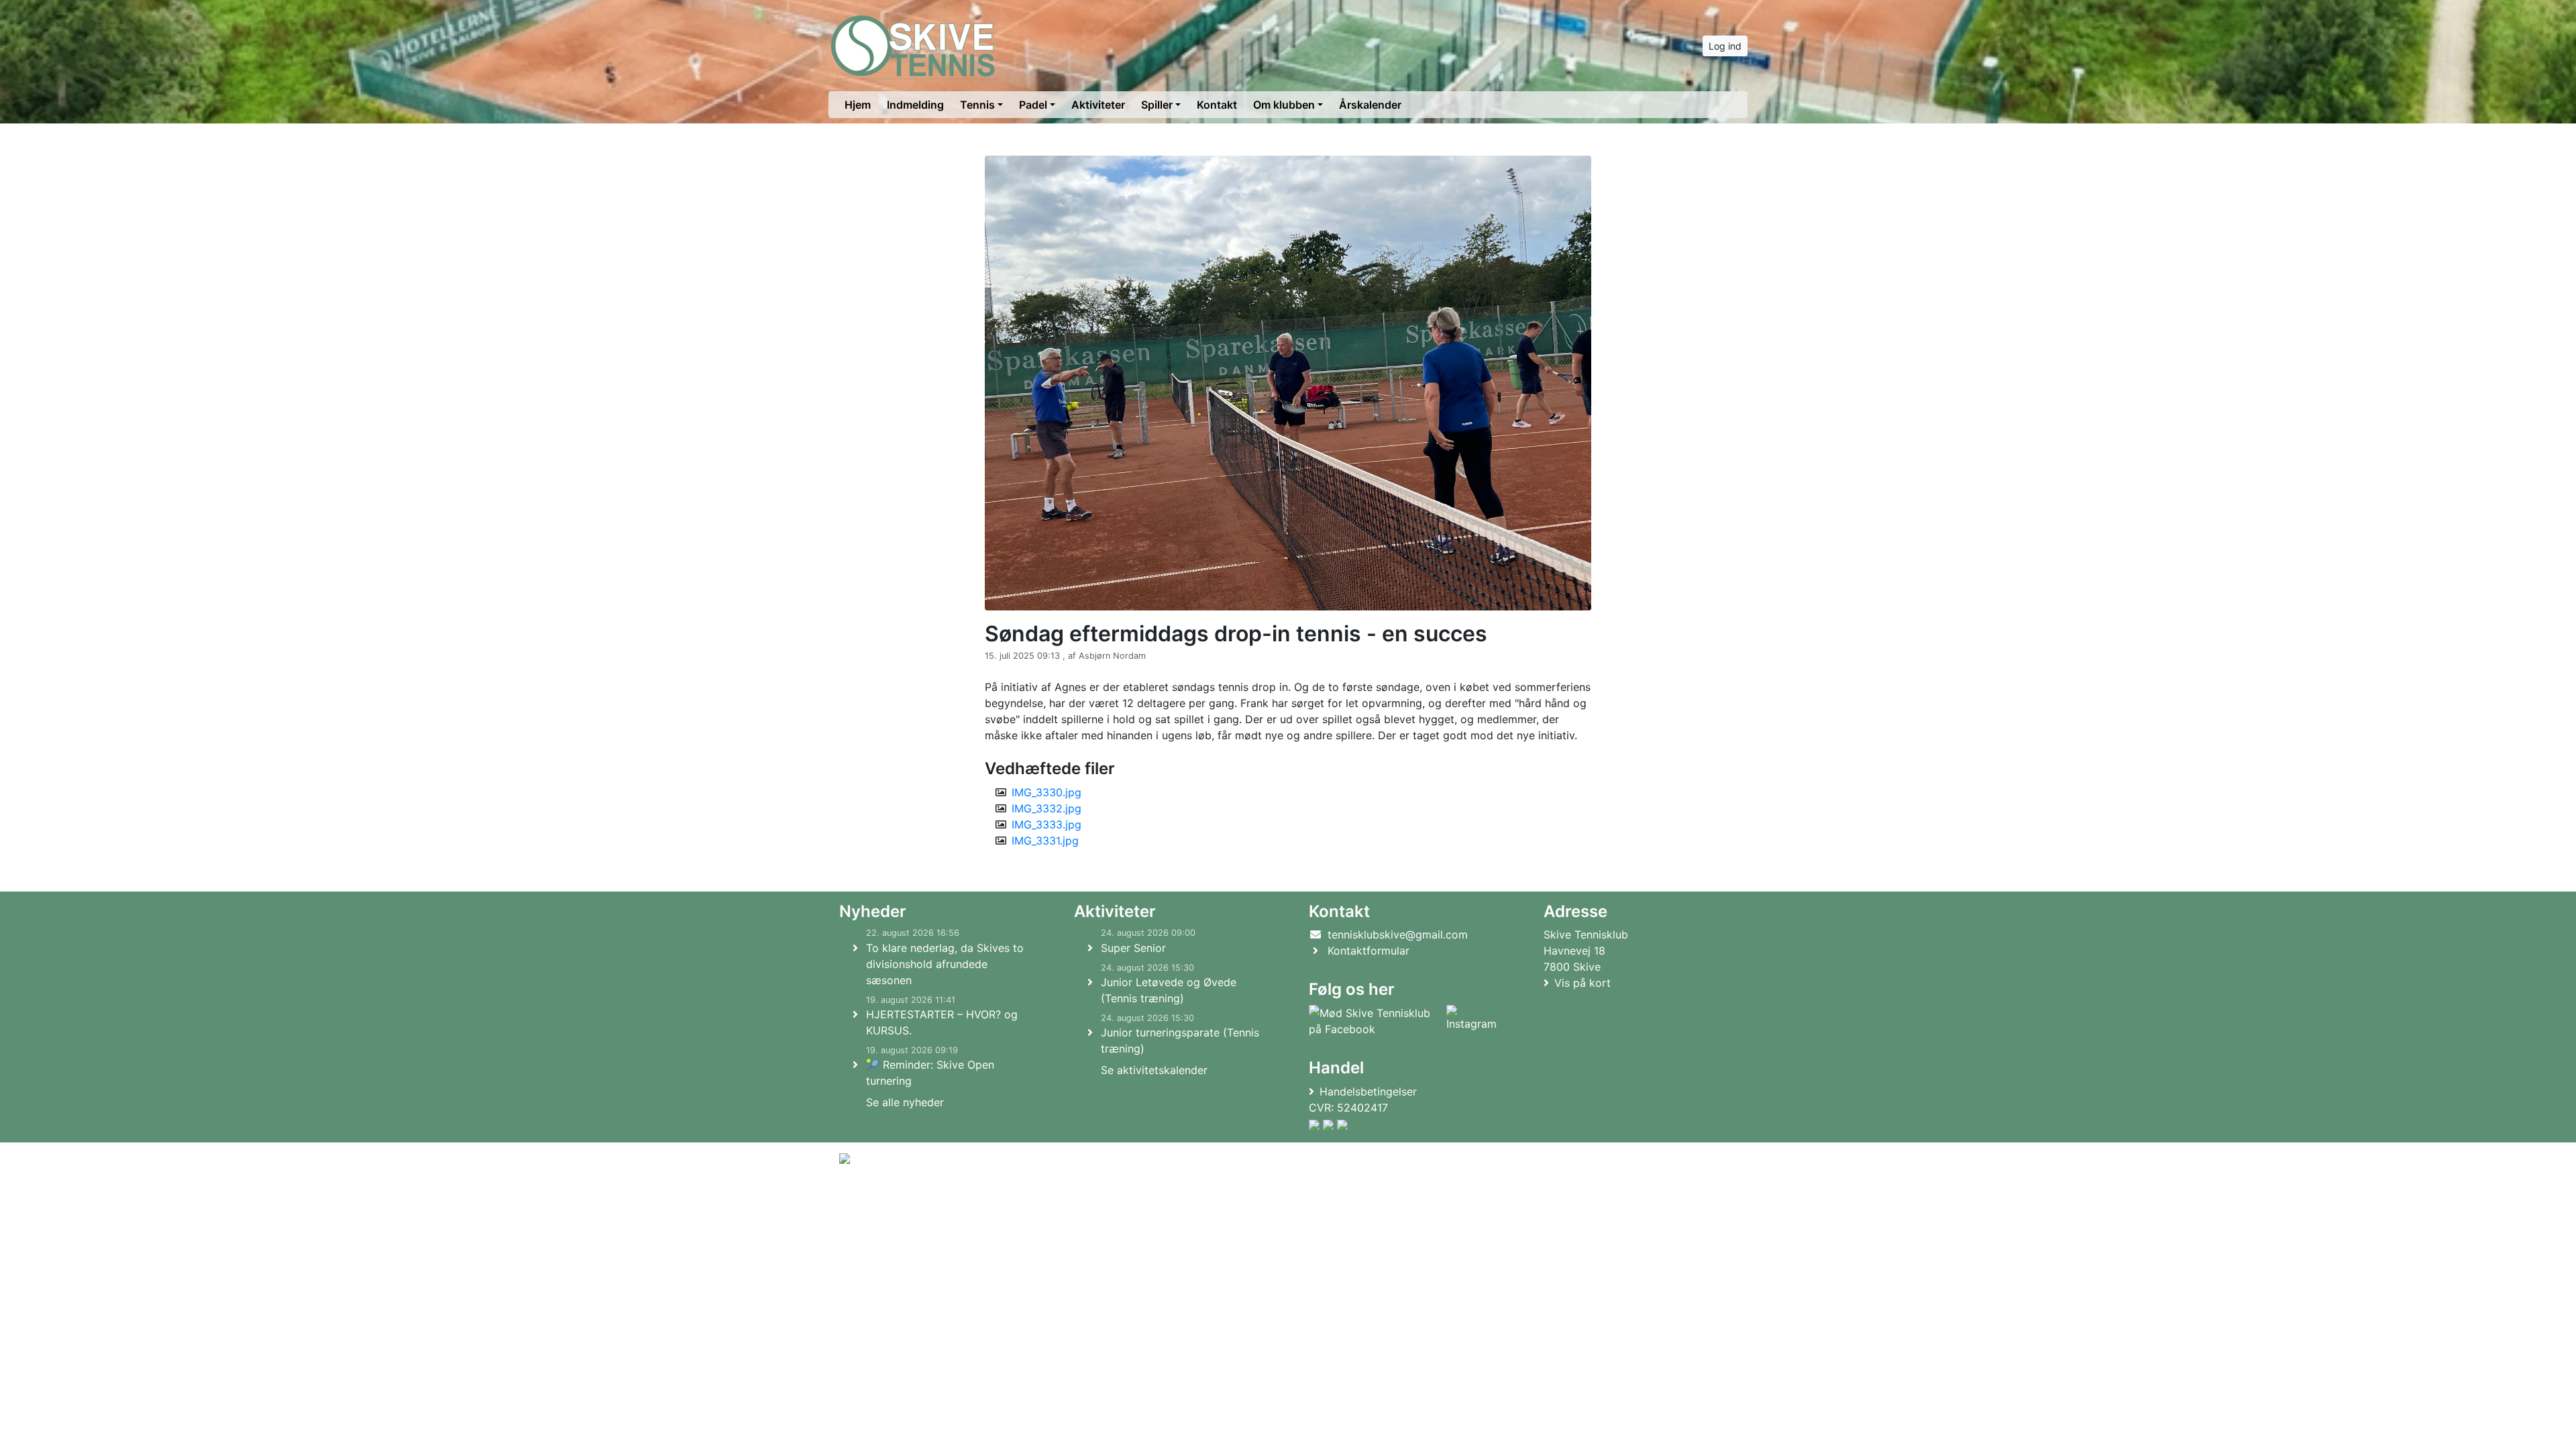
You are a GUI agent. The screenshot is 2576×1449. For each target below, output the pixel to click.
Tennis (977, 105)
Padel (1033, 105)
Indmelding (915, 105)
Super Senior (1133, 948)
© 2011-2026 (867, 1194)
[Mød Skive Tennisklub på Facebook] (1375, 1021)
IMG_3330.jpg (1046, 792)
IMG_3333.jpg (1046, 824)
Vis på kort (1582, 983)
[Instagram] (1471, 1021)
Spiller (1157, 105)
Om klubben (1284, 105)
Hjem (858, 105)
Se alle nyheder (905, 1102)
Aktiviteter (1098, 105)
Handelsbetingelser (1368, 1091)
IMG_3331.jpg (1045, 841)
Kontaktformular (1368, 951)
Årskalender (1370, 105)
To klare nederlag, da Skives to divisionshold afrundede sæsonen (945, 964)
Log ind (1725, 46)
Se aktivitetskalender (1154, 1070)
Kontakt (1217, 105)
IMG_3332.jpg (1046, 808)
